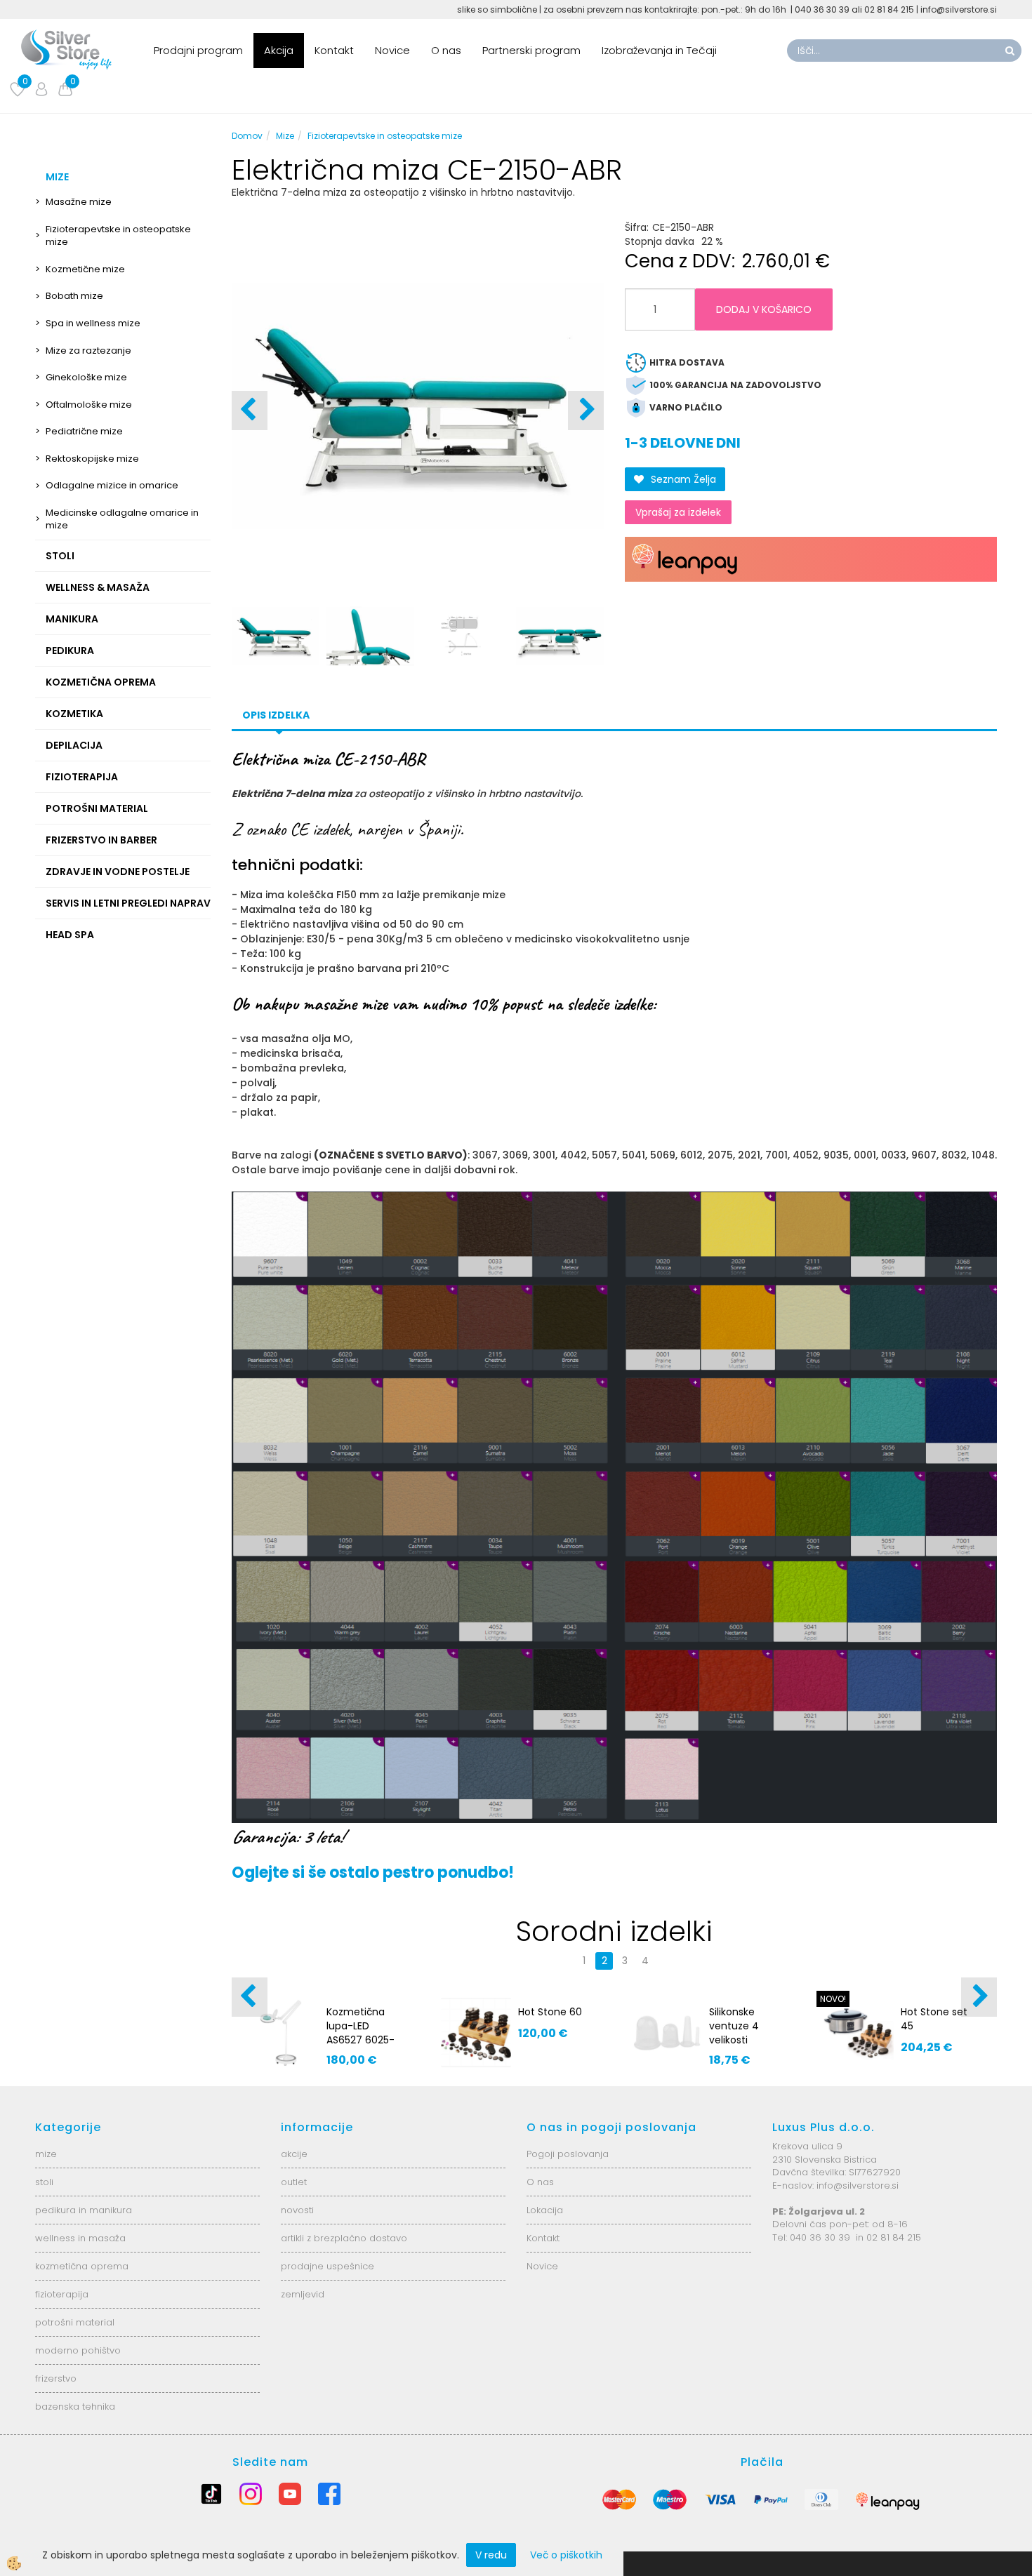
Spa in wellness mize (93, 323)
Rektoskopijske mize (92, 459)
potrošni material (75, 2322)
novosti (297, 2210)
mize (46, 2154)
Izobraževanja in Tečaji (659, 50)
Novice (392, 50)
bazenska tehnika (75, 2407)
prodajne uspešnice (328, 2266)
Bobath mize (74, 296)
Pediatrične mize (84, 431)
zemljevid (303, 2294)
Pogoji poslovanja (568, 2154)
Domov (247, 136)
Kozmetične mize (85, 269)
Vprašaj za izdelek (678, 512)
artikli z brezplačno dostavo (344, 2238)
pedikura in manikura (84, 2210)
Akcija (279, 50)
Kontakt (334, 50)
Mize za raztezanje (88, 351)
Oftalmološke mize (89, 405)
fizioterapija (62, 2294)
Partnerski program (531, 50)
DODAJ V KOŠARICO (764, 309)
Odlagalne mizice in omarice (112, 485)
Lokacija (545, 2210)
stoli (44, 2182)
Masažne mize (79, 202)
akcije (294, 2154)
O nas (446, 50)
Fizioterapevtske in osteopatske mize (118, 236)
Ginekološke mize (86, 377)
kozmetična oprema (82, 2266)
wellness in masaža (80, 2238)
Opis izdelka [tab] (276, 715)
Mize (285, 136)
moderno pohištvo (78, 2350)
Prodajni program (198, 50)
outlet (294, 2182)
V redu (491, 2555)
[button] (586, 411)
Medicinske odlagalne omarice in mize (122, 519)
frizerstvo (56, 2378)
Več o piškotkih (566, 2555)
